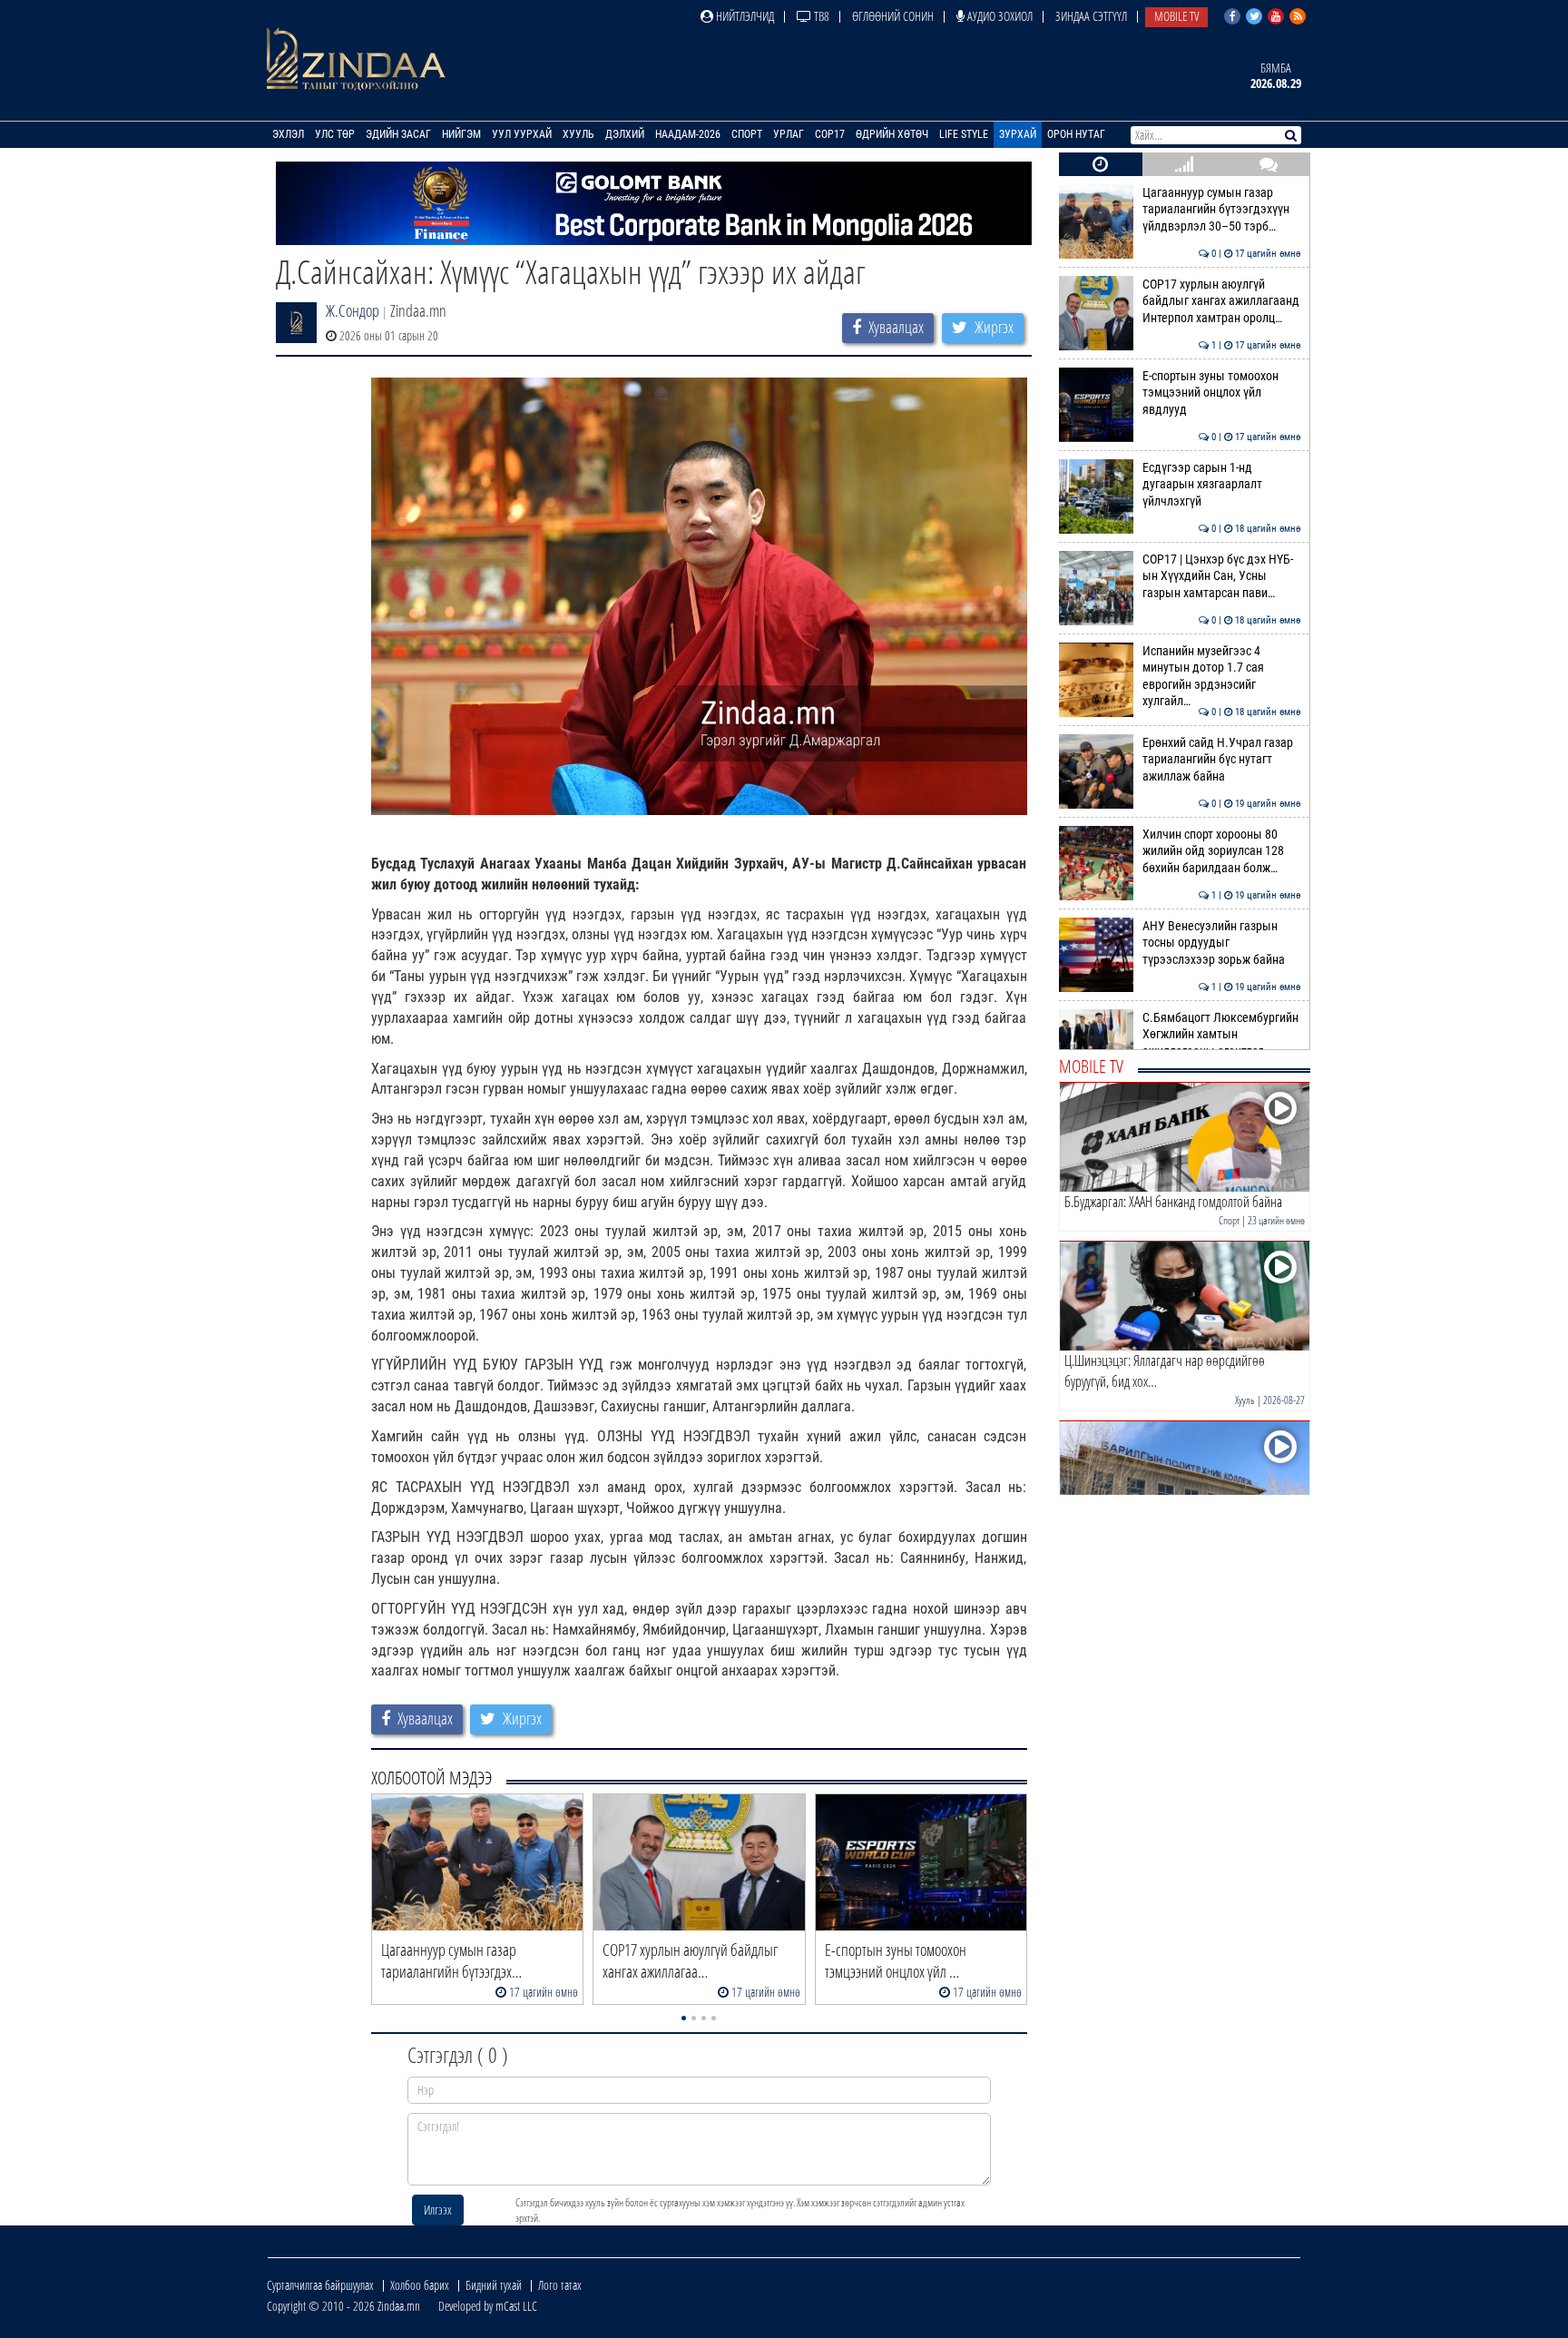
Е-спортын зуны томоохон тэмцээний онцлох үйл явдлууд (1222, 393)
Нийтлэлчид (744, 16)
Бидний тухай (494, 2285)
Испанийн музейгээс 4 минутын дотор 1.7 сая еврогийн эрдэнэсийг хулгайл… (1222, 676)
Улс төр (335, 134)
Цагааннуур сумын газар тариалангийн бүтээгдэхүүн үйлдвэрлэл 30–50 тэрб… (1222, 210)
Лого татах (560, 2285)
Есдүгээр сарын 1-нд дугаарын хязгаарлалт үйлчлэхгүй (1222, 485)
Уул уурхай (522, 134)
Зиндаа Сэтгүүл (1091, 16)
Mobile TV (1176, 16)
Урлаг (789, 134)
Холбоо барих (420, 2285)
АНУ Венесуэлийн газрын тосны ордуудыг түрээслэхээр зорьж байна (1222, 943)
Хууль (578, 134)
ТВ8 (820, 16)
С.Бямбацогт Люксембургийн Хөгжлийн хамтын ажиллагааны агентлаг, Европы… (1222, 1043)
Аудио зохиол (999, 16)
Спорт (747, 134)
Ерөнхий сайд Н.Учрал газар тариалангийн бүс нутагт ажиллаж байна (1222, 760)
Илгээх (438, 2210)
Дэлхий (625, 134)
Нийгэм (461, 134)
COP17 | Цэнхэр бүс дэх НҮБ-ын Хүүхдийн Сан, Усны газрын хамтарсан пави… (1222, 576)
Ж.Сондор (353, 310)
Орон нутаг (1076, 134)
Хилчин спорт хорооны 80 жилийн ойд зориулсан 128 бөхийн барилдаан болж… (1222, 851)
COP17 (830, 134)
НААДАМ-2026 (688, 134)
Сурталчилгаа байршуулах (320, 2285)
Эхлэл (288, 134)
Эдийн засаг (398, 134)
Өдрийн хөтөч (892, 134)
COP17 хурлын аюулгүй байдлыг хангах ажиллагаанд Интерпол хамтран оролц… (1222, 301)
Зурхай (1018, 134)
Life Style (964, 134)
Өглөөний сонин (893, 16)
